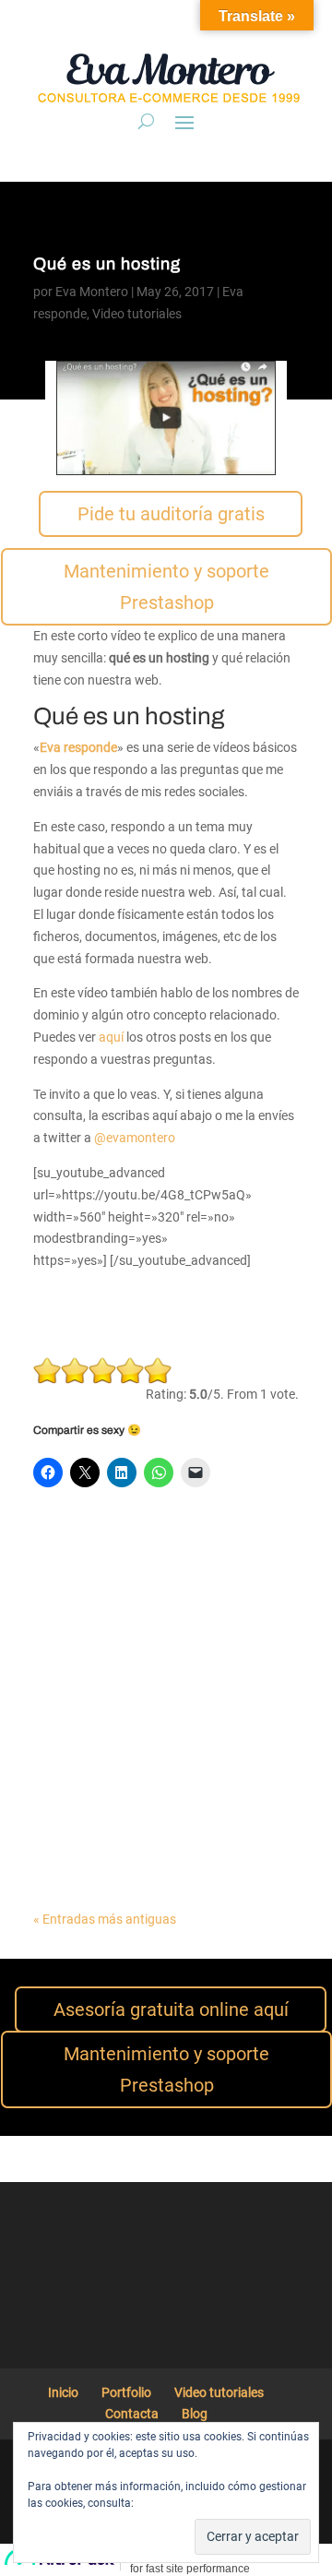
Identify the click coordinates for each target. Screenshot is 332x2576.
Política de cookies (183, 2503)
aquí (111, 1037)
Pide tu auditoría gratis (171, 514)
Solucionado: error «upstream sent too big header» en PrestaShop (165, 1561)
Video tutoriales (137, 314)
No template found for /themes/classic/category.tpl (144, 1688)
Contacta (132, 2414)
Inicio (63, 2392)
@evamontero (135, 1138)
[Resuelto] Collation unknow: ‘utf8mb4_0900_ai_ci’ (147, 1814)
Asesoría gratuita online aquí (171, 2010)
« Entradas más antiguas (105, 1919)
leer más (76, 1586)
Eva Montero (92, 292)
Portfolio (126, 2392)
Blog (195, 2414)
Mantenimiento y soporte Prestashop (166, 587)
